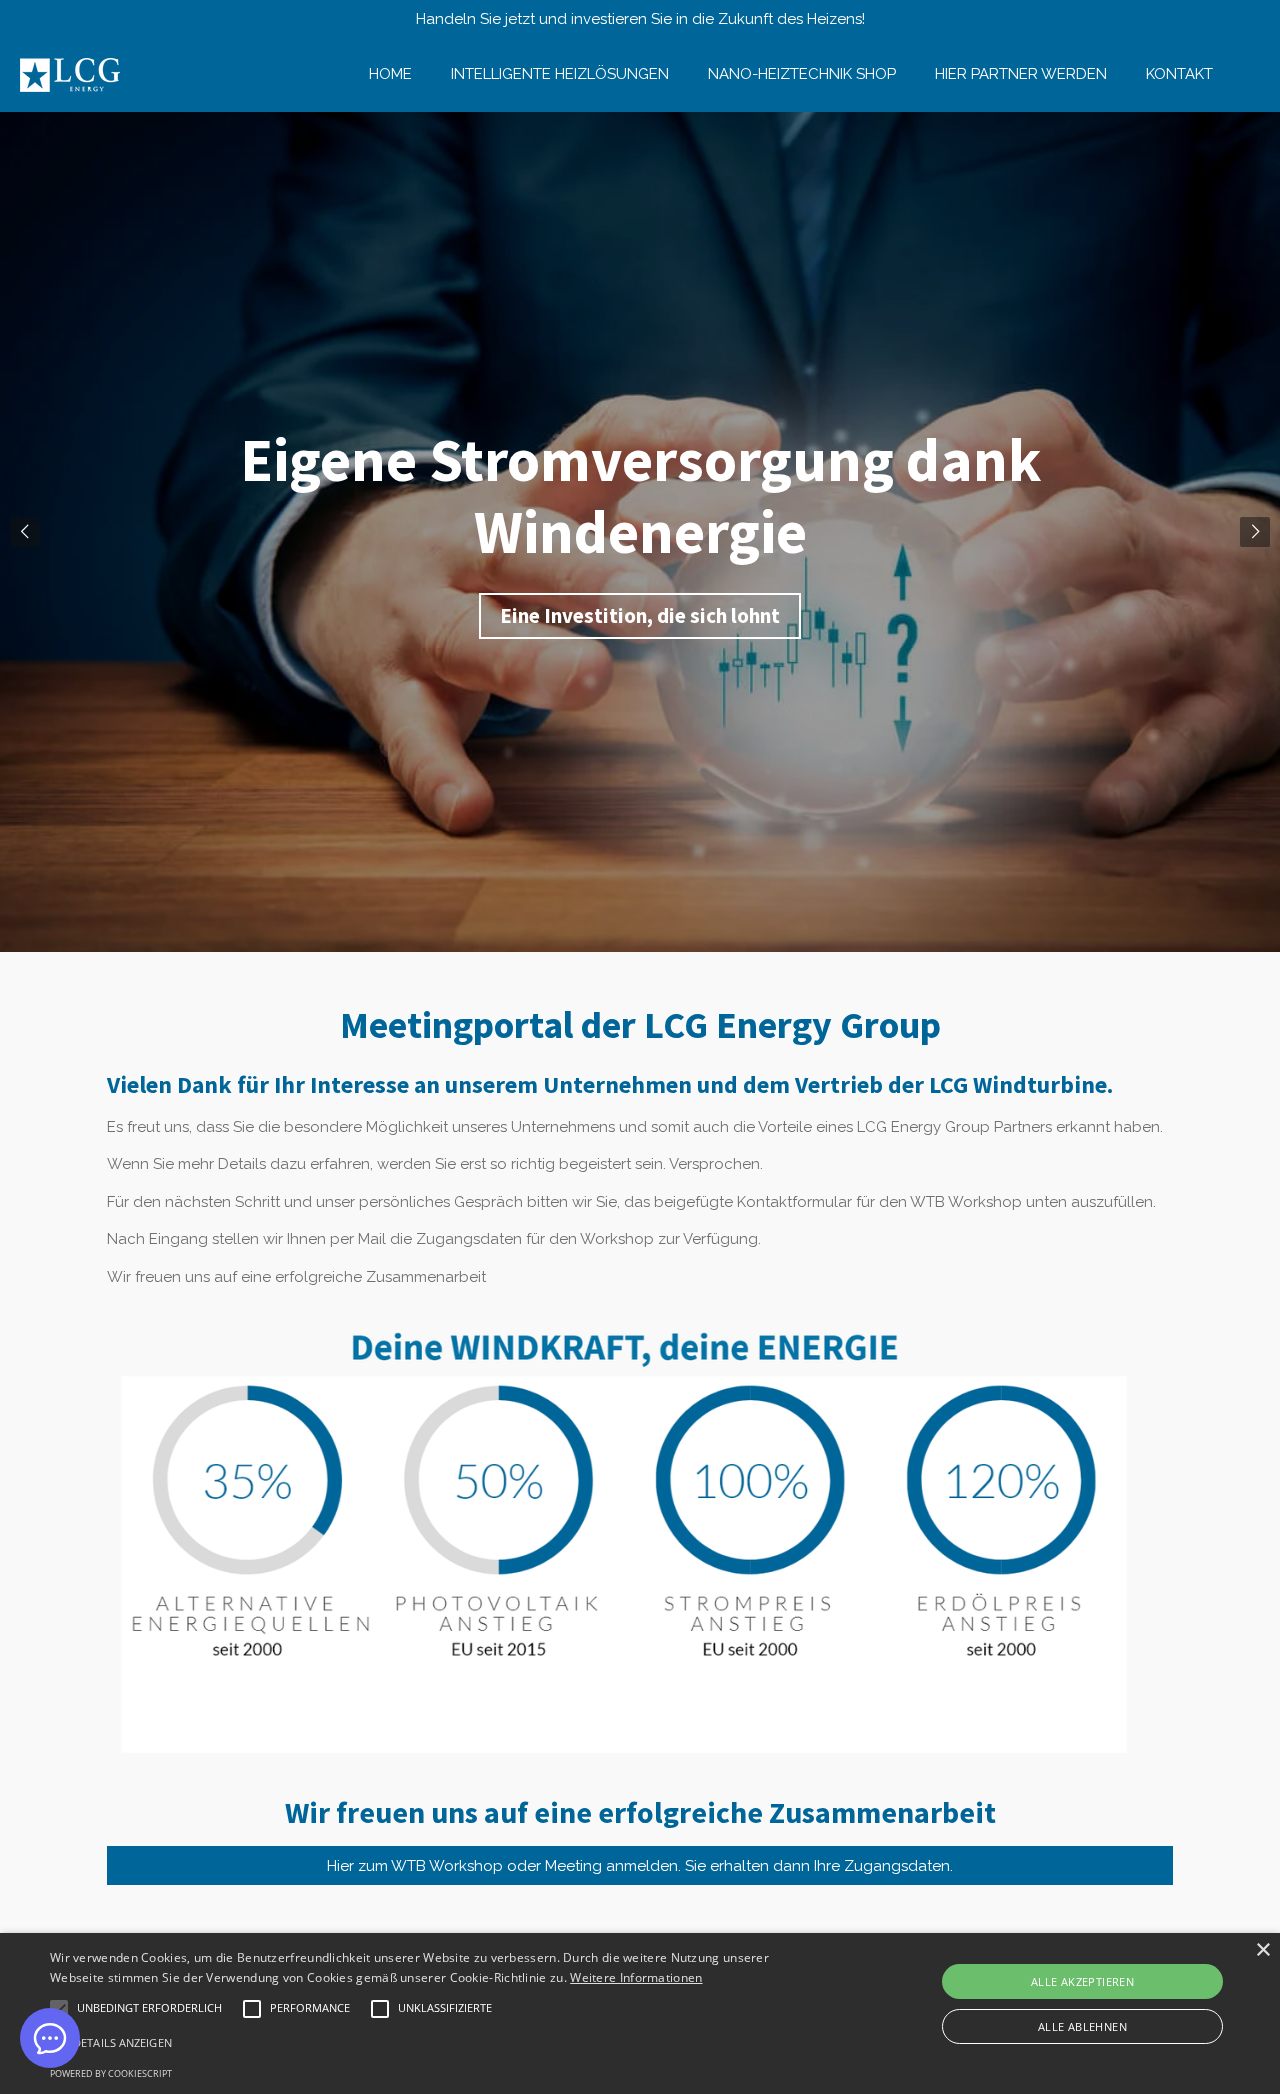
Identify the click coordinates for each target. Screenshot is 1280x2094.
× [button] (1262, 1950)
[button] (149, 2009)
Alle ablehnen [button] (1082, 2026)
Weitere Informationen (636, 1977)
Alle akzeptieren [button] (1082, 1981)
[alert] (640, 2013)
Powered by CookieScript (111, 2073)
